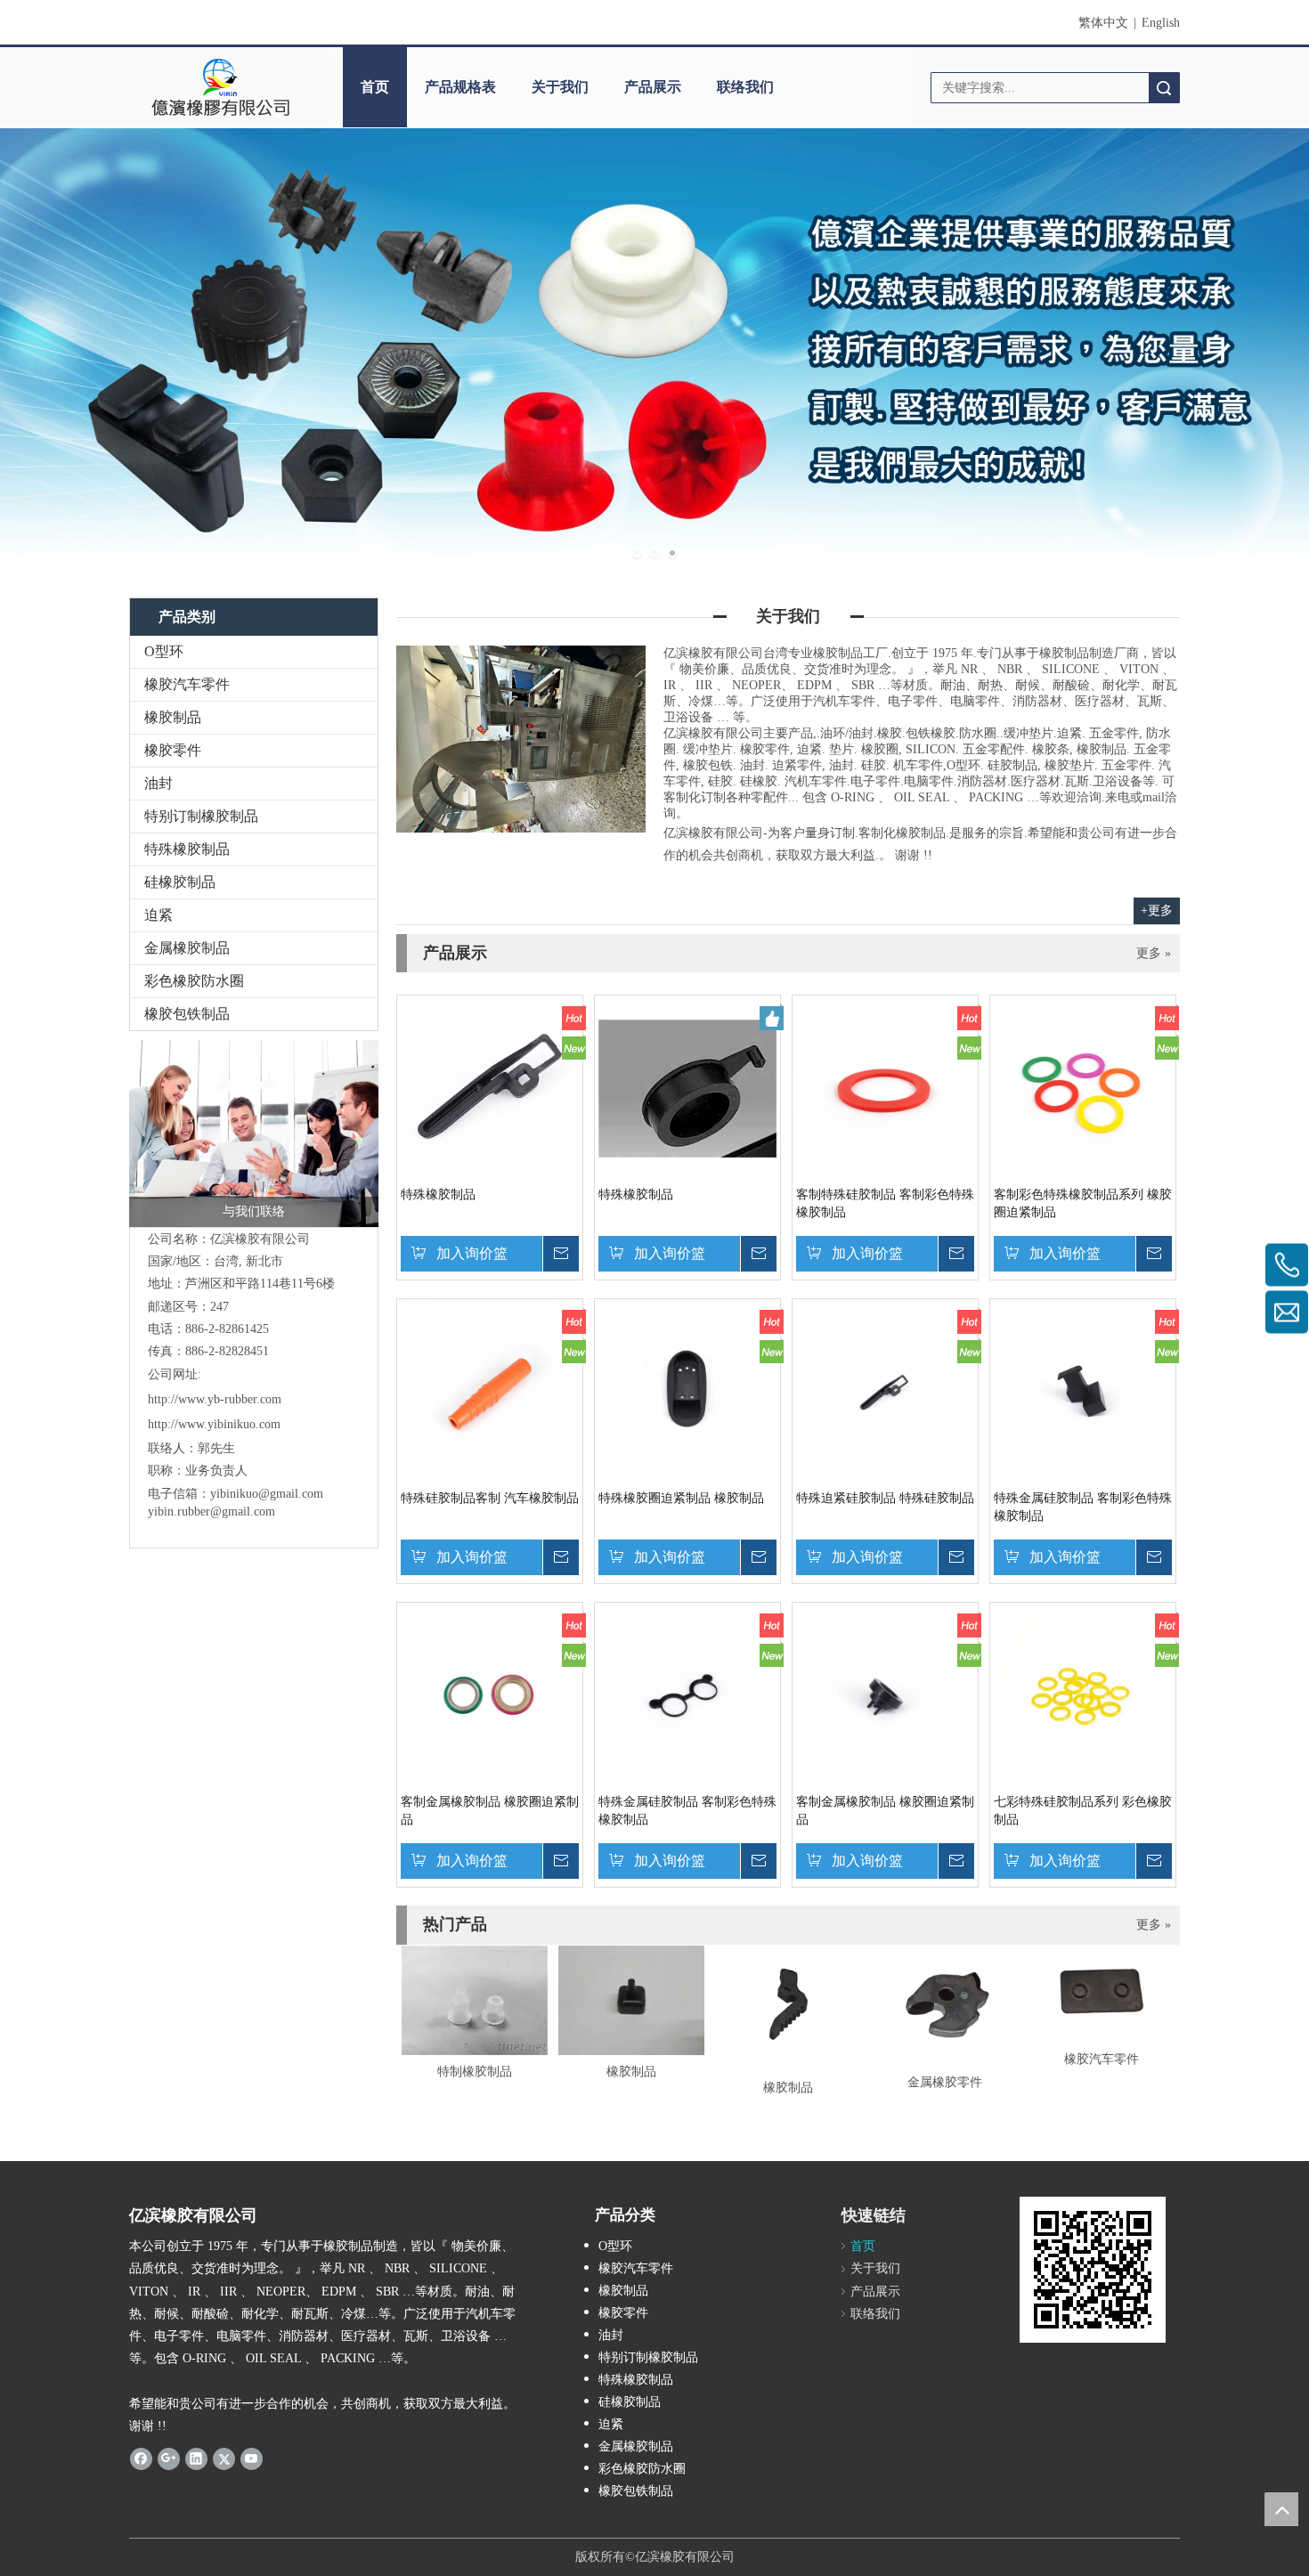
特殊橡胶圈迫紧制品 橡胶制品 (681, 1498)
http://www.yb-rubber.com (215, 1399)
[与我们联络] (254, 1134)
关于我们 (560, 87)
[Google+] (169, 2458)
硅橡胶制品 (180, 882)
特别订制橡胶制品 (201, 816)
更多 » (1154, 954)
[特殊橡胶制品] (490, 1088)
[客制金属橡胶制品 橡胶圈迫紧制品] (490, 1695)
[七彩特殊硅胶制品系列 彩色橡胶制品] (1083, 1695)
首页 (375, 87)
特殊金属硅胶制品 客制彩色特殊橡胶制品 (1083, 1507)
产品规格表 (460, 87)
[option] (475, 2014)
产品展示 (653, 87)
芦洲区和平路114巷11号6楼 (260, 1284)
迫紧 (159, 915)
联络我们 (745, 87)
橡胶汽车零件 (187, 684)
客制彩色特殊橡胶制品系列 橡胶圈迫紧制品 (1083, 1203)
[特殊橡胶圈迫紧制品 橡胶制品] (687, 1391)
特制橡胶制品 (475, 2072)
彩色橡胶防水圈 (194, 981)
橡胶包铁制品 (187, 1014)
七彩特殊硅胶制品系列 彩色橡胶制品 (1083, 1811)
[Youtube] (252, 2458)
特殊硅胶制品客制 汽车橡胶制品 (490, 1498)
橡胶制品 (173, 717)
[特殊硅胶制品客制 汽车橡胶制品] (490, 1391)
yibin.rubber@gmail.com (213, 1511)
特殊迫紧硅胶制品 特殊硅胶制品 (885, 1498)
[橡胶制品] (631, 2000)
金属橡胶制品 (187, 948)
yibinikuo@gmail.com (267, 1494)
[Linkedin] (196, 2458)
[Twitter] (224, 2458)
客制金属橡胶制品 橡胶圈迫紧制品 (490, 1811)
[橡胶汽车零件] (1102, 1994)
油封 (159, 783)
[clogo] (220, 87)
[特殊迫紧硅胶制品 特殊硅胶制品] (885, 1391)
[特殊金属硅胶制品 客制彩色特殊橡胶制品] (1083, 1391)
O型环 (164, 651)
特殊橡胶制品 (187, 849)
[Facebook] (141, 2458)
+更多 (1157, 910)
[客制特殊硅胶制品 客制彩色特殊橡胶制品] (885, 1088)
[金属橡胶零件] (945, 2006)
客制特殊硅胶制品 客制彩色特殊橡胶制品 (885, 1203)
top (1281, 2509)
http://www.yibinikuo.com (214, 1424)
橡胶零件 (173, 750)
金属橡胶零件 (945, 2082)
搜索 (1164, 88)
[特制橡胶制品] (475, 2000)
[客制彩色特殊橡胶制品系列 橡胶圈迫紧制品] (1083, 1088)
